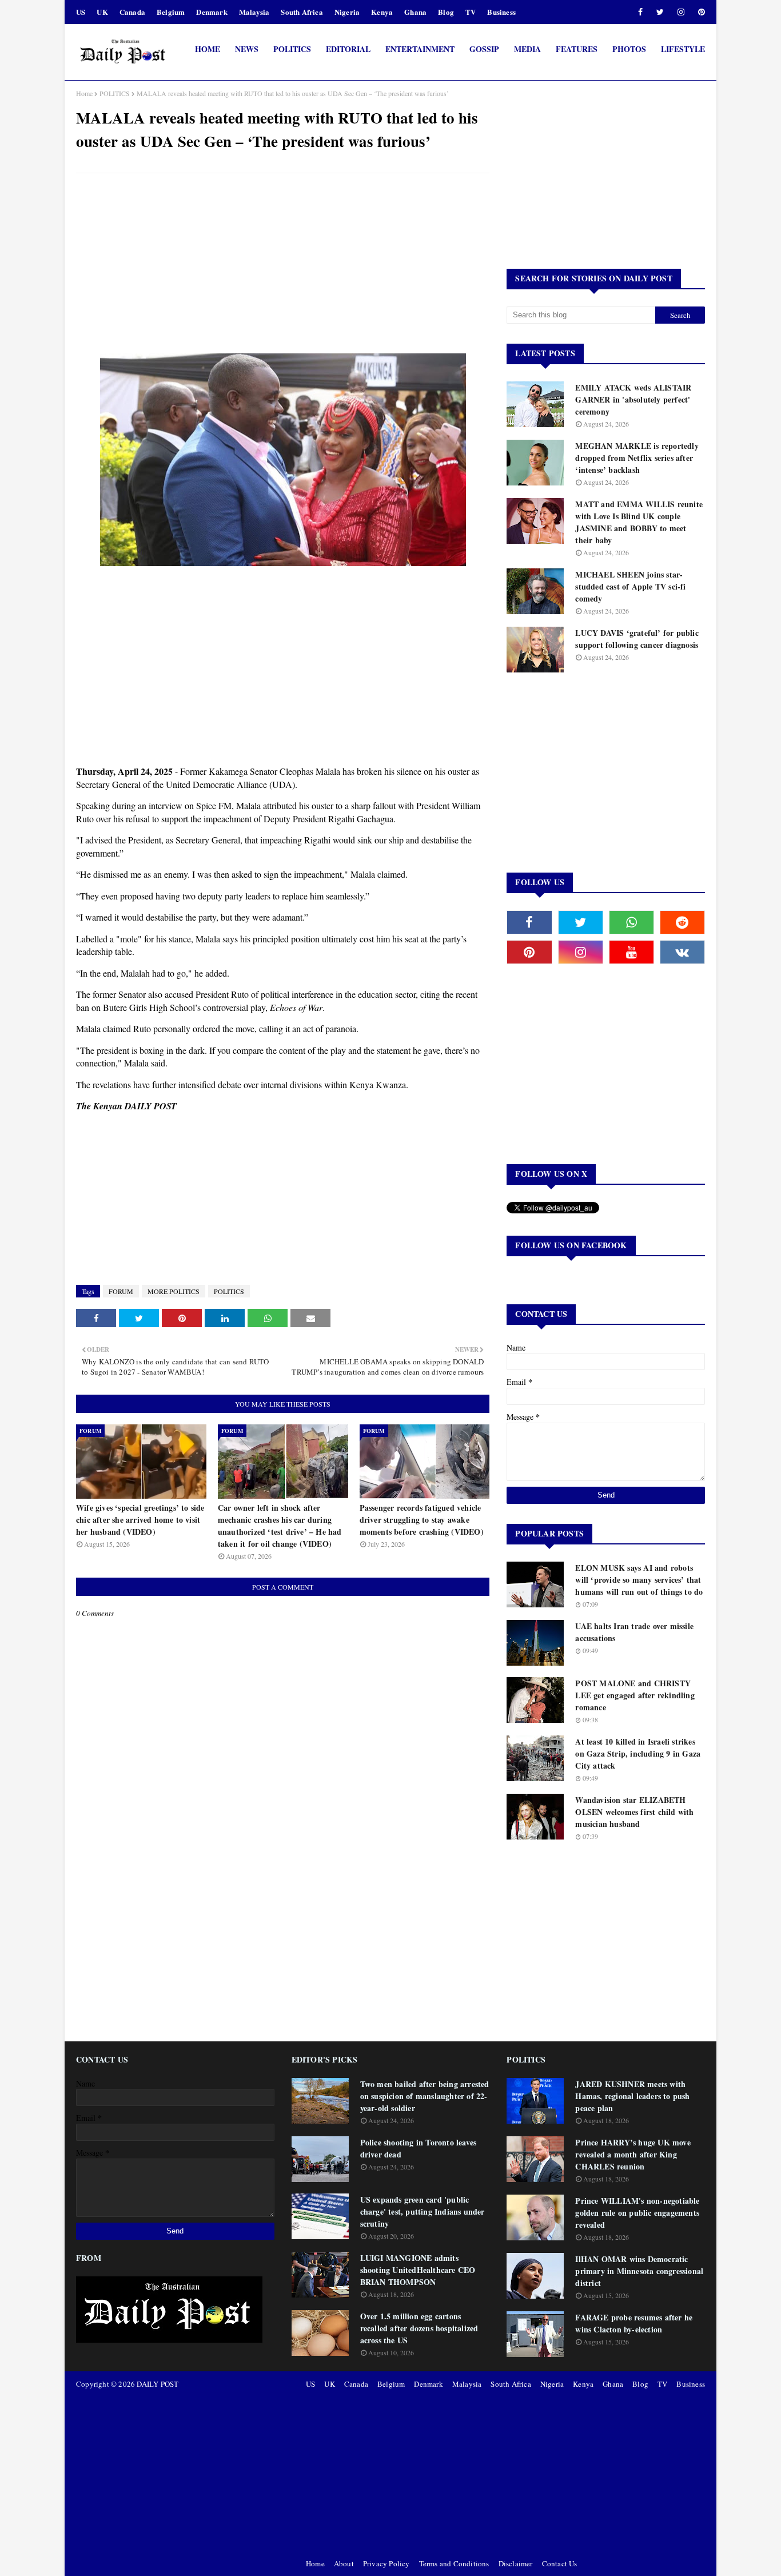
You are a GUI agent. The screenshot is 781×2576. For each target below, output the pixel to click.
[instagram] (681, 12)
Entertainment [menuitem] (420, 49)
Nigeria (347, 12)
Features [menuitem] (577, 49)
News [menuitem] (247, 49)
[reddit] (682, 922)
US (81, 12)
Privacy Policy (386, 2563)
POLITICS (115, 93)
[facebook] (640, 12)
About (344, 2563)
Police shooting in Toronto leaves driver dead (419, 2148)
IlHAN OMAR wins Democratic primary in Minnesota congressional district (639, 2271)
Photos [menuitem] (629, 49)
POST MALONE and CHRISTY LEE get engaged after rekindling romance (635, 1695)
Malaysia (254, 12)
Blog (446, 12)
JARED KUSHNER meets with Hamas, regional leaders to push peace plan (632, 2096)
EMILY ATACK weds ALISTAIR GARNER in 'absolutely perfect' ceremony (633, 399)
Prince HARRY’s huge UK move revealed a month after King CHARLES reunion (633, 2154)
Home (84, 93)
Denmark (212, 12)
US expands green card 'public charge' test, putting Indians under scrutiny (423, 2211)
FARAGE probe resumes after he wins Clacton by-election (634, 2323)
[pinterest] (700, 12)
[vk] (682, 952)
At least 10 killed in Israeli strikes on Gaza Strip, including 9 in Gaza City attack (638, 1753)
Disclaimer (516, 2563)
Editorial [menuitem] (348, 49)
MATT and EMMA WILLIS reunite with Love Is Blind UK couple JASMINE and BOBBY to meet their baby (639, 522)
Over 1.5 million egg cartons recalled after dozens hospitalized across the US (419, 2328)
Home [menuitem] (208, 49)
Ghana (415, 12)
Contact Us (560, 2563)
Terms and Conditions (454, 2563)
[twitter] (660, 12)
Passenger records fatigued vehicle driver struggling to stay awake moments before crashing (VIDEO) (422, 1520)
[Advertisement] (283, 265)
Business (501, 12)
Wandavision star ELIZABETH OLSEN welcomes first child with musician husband (634, 1812)
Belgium (171, 12)
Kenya (382, 12)
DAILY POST (158, 2384)
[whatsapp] (631, 922)
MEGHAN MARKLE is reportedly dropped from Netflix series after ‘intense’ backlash (637, 458)
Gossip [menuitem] (484, 49)
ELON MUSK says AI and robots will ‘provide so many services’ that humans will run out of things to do (639, 1580)
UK (102, 12)
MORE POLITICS (174, 1291)
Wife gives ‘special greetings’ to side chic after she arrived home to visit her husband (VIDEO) (140, 1520)
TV (471, 12)
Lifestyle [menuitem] (683, 49)
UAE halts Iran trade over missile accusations (634, 1632)
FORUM (121, 1291)
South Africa (302, 12)
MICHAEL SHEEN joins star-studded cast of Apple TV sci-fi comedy (630, 586)
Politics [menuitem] (292, 49)
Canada (132, 12)
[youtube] (631, 952)
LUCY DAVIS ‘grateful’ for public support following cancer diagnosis (637, 639)
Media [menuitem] (527, 49)
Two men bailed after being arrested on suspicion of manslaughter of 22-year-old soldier (425, 2096)
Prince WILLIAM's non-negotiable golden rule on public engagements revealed (637, 2213)
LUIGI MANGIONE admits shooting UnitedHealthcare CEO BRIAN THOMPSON (418, 2270)
